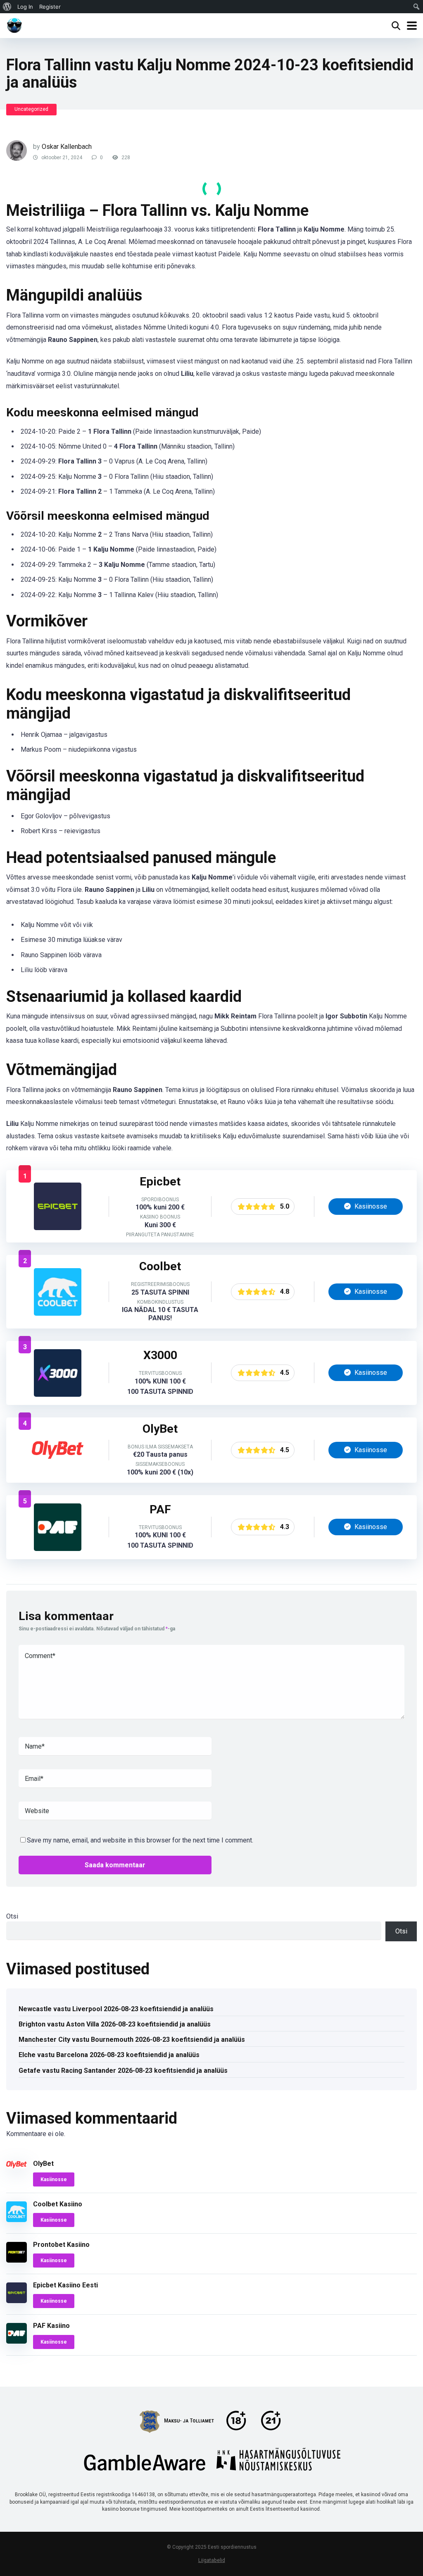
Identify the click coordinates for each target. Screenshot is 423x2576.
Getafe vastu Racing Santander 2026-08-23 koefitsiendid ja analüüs (123, 2071)
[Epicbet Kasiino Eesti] (58, 1228)
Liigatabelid (212, 2560)
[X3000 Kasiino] (58, 1394)
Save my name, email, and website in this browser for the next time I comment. (140, 1840)
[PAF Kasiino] (58, 1549)
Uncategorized (31, 109)
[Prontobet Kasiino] (17, 2260)
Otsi (12, 1916)
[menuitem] (7, 7)
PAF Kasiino (51, 2326)
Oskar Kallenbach (67, 147)
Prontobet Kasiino (61, 2245)
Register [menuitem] (50, 7)
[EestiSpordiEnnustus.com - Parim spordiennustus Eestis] (14, 25)
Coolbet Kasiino (58, 2204)
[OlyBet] (58, 1471)
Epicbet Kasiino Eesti (65, 2285)
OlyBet (43, 2164)
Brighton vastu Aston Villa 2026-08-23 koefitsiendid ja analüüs (115, 2024)
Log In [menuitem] (25, 7)
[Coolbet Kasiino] (58, 1313)
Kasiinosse (370, 1206)
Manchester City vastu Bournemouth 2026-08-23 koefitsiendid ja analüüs (132, 2040)
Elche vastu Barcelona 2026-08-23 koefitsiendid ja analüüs (109, 2055)
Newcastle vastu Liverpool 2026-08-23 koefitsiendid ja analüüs (116, 2009)
